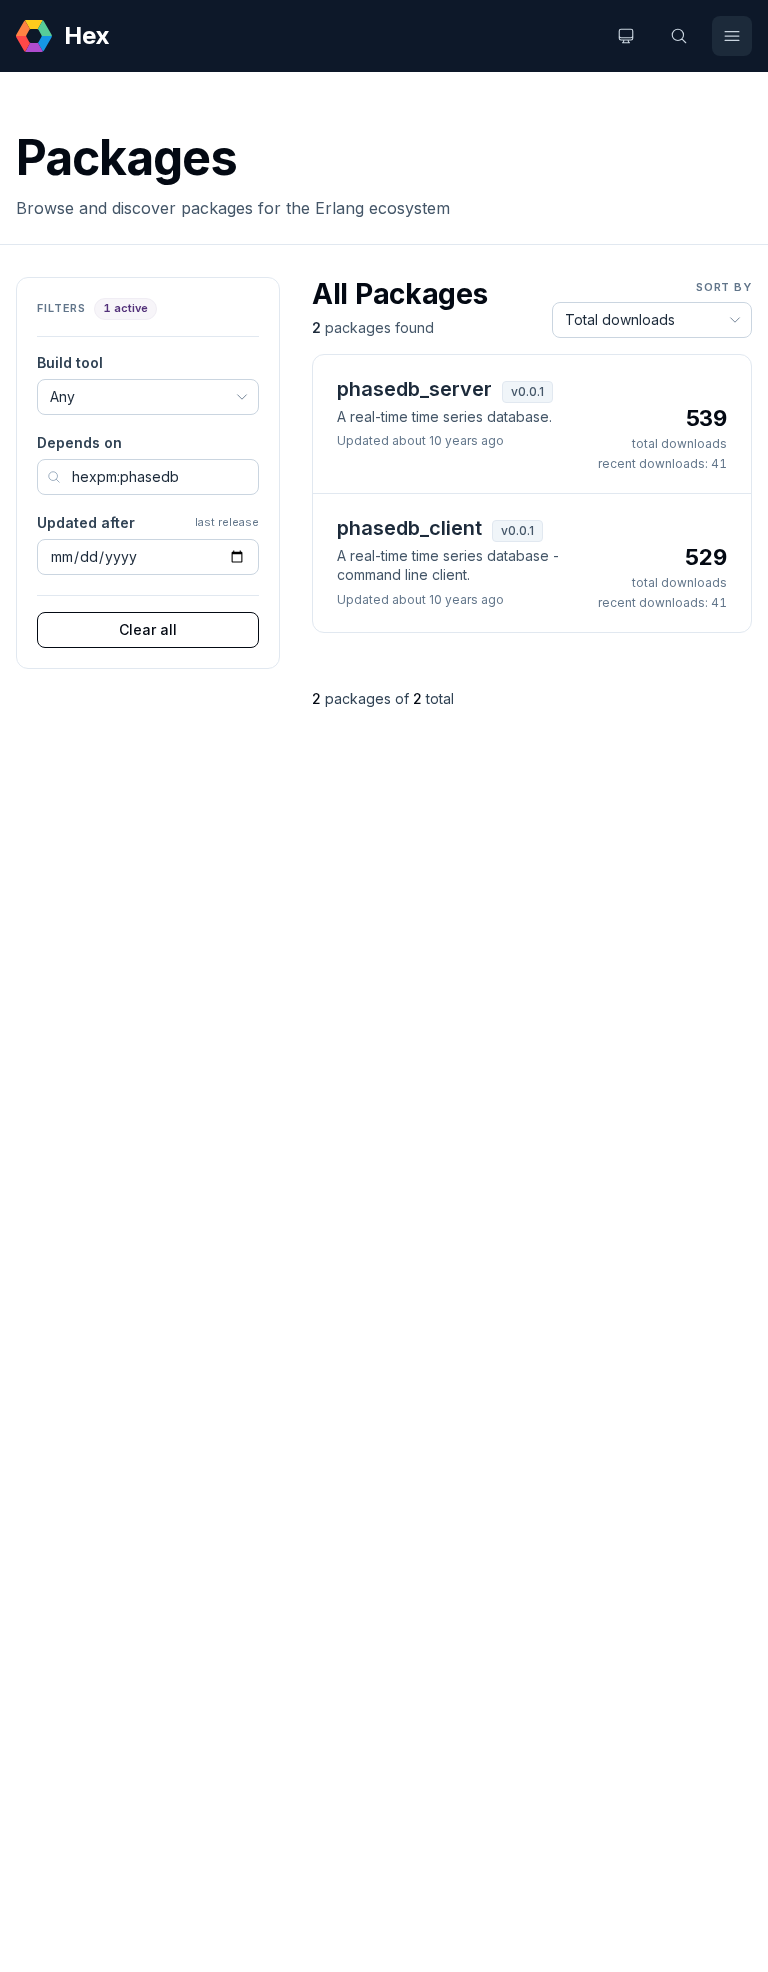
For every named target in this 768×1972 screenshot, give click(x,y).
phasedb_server (414, 389)
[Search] (679, 36)
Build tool (70, 362)
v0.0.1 (527, 391)
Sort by (724, 287)
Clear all (148, 629)
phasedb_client (409, 528)
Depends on (79, 442)
